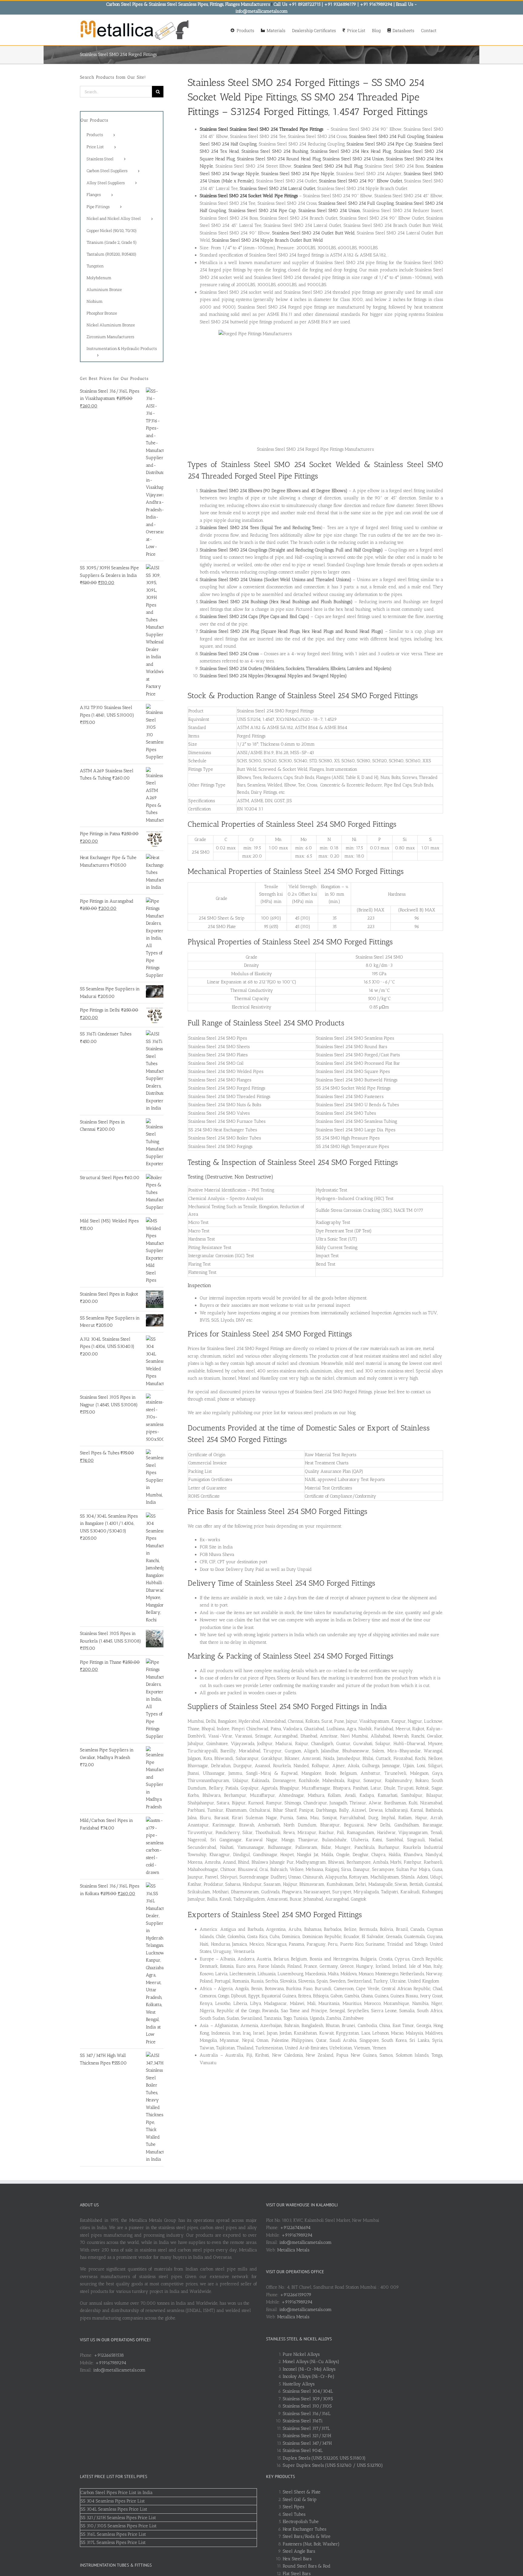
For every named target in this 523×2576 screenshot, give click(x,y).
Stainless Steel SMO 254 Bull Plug (328, 166)
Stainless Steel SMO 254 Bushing (275, 151)
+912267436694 (295, 2228)
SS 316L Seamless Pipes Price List (113, 2534)
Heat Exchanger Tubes (304, 2529)
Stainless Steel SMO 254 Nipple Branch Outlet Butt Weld (267, 240)
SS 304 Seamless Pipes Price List (113, 2501)
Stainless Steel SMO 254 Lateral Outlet (278, 188)
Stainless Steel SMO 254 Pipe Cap (380, 144)
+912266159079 (296, 2295)
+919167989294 (111, 2363)
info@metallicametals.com (119, 2370)
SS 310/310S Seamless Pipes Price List (118, 2526)
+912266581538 (109, 2355)
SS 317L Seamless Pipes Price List (113, 2542)
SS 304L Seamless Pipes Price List (114, 2509)
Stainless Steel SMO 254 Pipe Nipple (298, 174)
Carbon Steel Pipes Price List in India (117, 2493)
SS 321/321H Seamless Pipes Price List (118, 2518)
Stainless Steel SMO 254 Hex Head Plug (351, 151)
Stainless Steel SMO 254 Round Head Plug (279, 159)
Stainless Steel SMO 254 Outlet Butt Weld (313, 233)
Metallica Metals (293, 2250)
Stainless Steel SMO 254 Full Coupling (387, 136)
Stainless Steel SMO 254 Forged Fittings (274, 82)
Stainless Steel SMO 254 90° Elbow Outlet (361, 181)
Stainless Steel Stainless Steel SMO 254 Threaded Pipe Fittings (261, 129)
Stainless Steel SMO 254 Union (353, 159)
